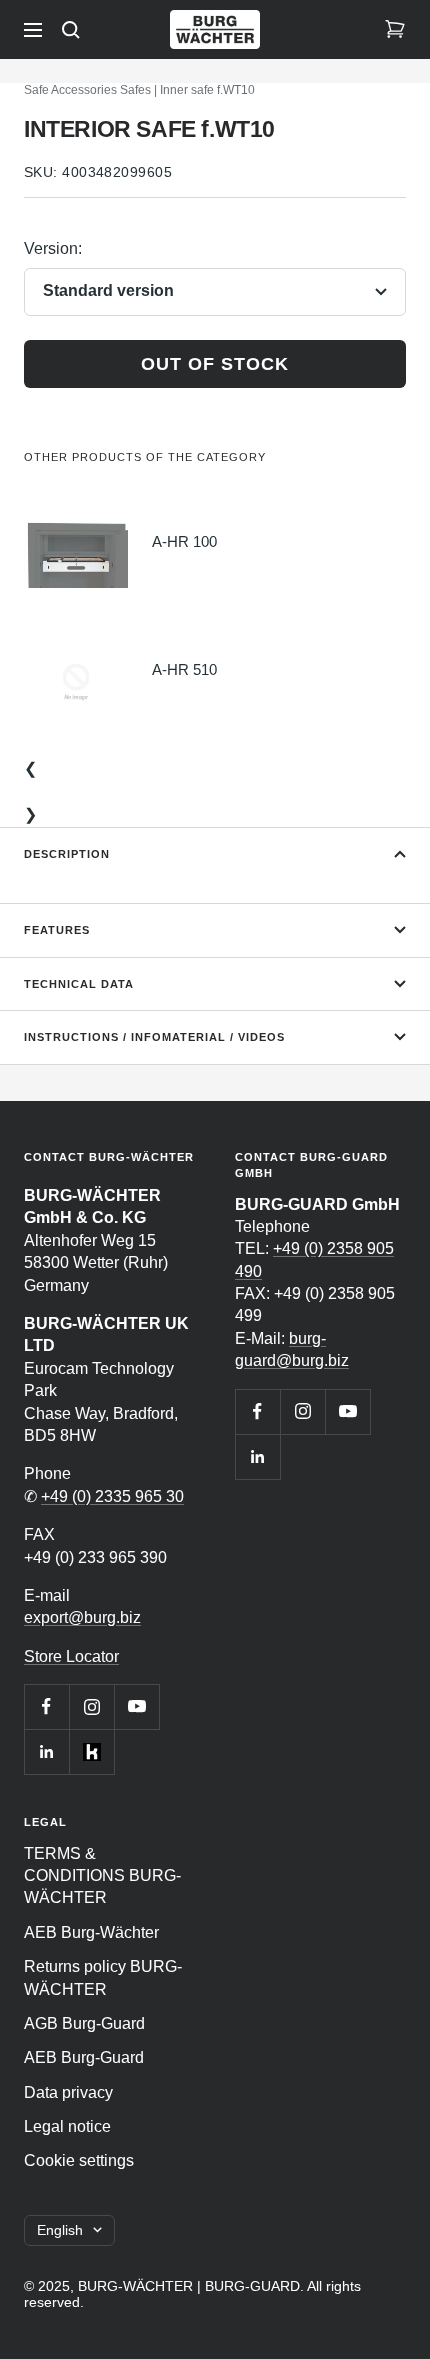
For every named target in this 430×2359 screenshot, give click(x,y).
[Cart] (395, 30)
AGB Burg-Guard (84, 2023)
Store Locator (71, 1656)
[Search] (71, 30)
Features (57, 930)
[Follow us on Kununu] (91, 1751)
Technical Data (79, 984)
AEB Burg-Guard (84, 2057)
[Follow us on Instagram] (91, 1706)
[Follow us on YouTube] (136, 1706)
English (60, 2230)
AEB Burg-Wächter (91, 1932)
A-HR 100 (184, 541)
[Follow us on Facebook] (46, 1706)
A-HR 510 (184, 669)
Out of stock (215, 364)
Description (67, 854)
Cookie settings (79, 2160)
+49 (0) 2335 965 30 (112, 1496)
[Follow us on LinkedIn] (46, 1751)
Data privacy (68, 2092)
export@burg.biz (82, 1617)
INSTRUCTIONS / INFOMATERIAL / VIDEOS (154, 1037)
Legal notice (67, 2126)
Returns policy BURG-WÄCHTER (103, 1977)
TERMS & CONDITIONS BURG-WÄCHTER (102, 1876)
